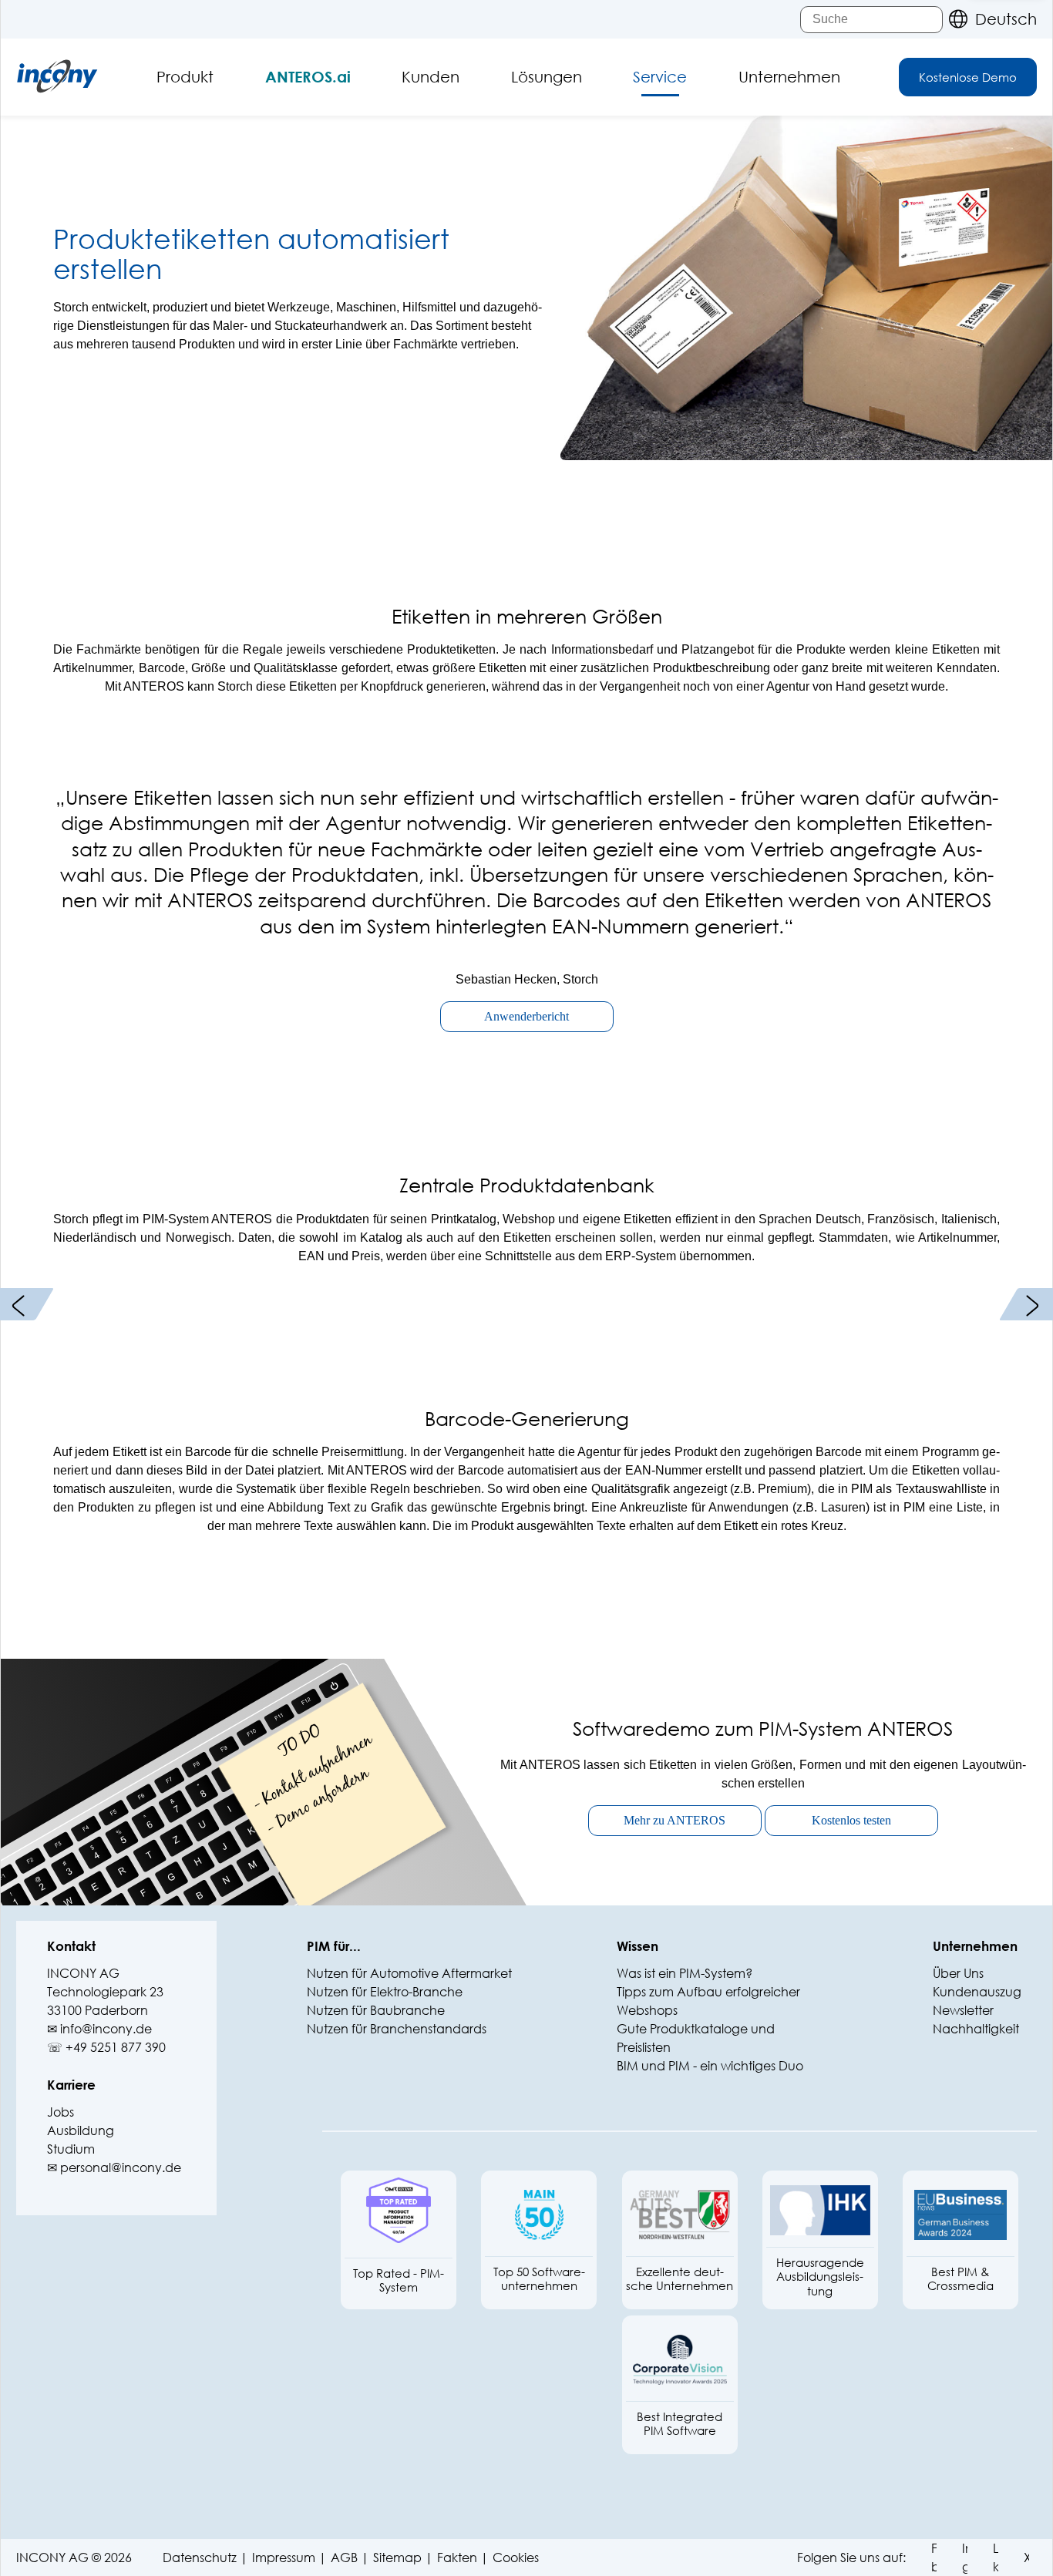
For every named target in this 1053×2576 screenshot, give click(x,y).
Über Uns (958, 1973)
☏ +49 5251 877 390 (106, 2047)
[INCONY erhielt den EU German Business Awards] (960, 2215)
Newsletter (963, 2010)
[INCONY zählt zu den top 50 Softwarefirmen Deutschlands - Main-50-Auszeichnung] (539, 2215)
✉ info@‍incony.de (99, 2028)
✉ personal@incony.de (114, 2167)
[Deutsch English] (989, 19)
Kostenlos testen (851, 1820)
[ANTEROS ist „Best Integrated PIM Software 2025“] (680, 2360)
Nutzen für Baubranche (376, 2010)
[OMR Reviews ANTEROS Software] (399, 2216)
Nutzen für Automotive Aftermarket (409, 1973)
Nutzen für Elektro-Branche (385, 1991)
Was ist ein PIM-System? (685, 1973)
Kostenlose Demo (968, 77)
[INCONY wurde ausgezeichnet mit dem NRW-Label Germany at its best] (680, 2215)
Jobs (61, 2112)
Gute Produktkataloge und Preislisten (696, 2038)
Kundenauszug (977, 1991)
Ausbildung (81, 2130)
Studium (71, 2149)
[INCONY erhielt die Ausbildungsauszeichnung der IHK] (820, 2210)
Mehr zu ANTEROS (675, 1820)
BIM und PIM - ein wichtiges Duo (710, 2065)
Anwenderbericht (526, 1016)
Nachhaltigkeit (976, 2028)
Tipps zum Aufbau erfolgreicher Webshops (708, 2001)
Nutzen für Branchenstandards (397, 2028)
